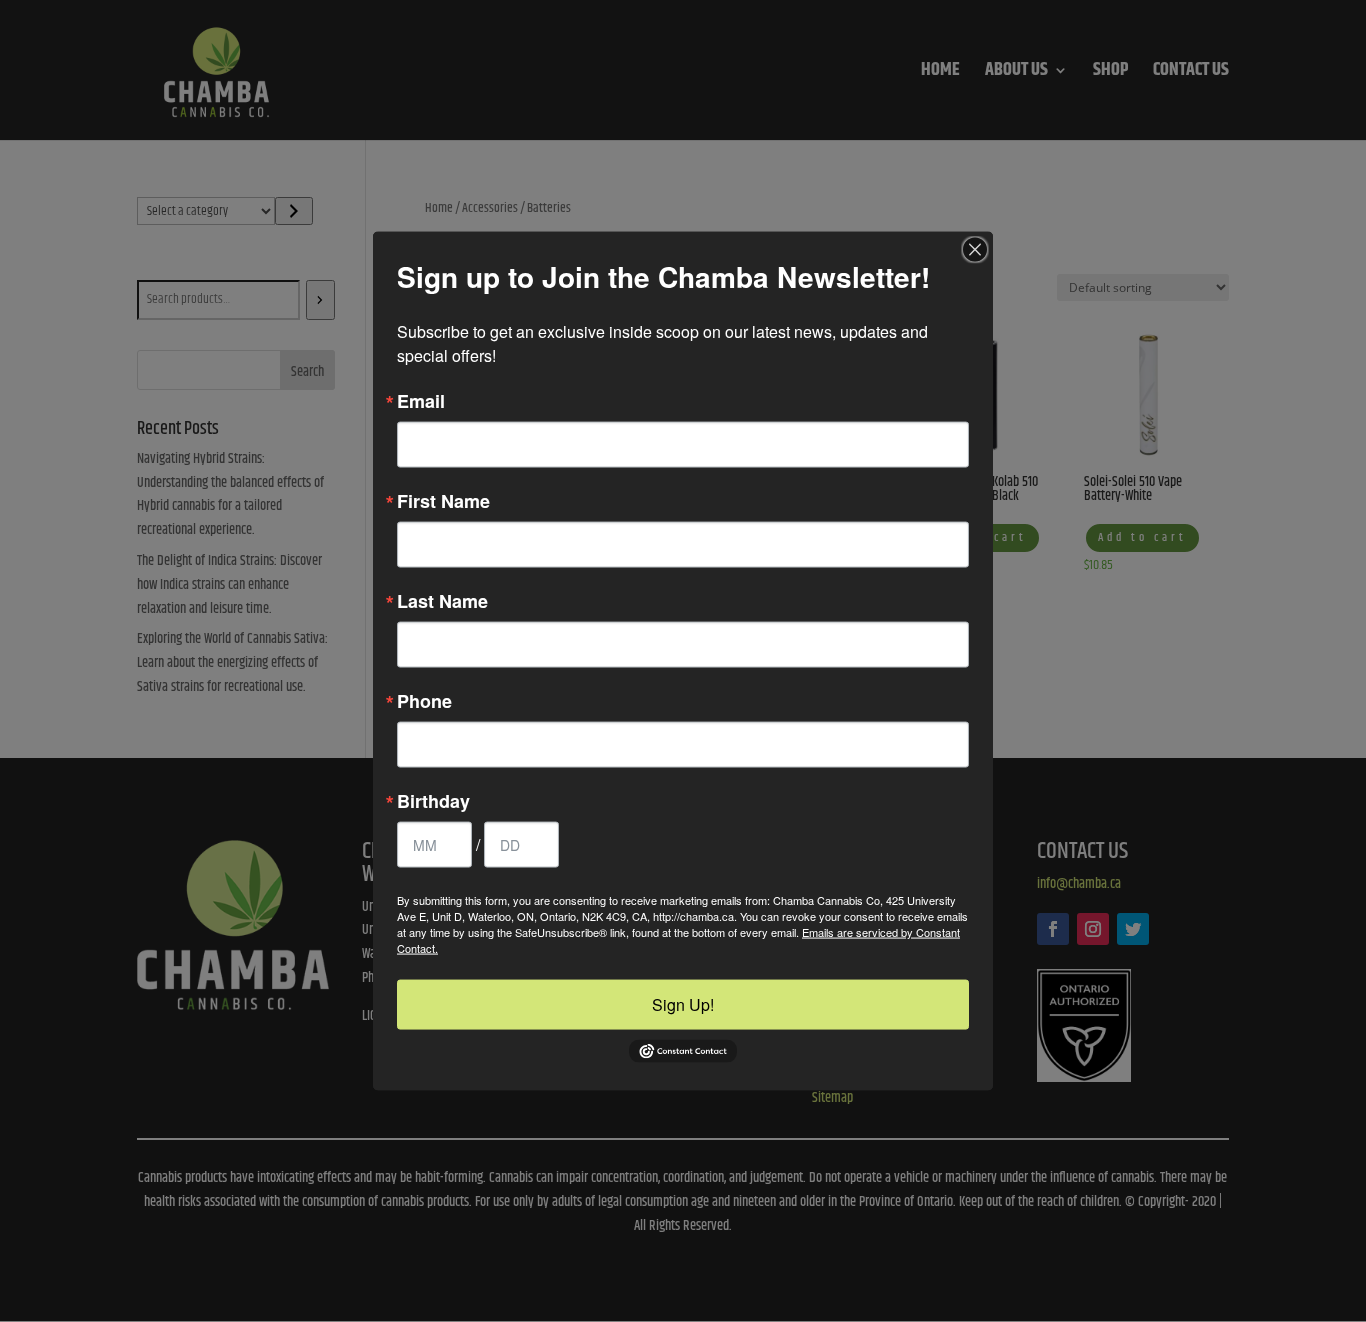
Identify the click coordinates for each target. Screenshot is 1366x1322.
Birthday (433, 801)
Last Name (442, 601)
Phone (424, 701)
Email (421, 401)
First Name (443, 501)
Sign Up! (683, 1004)
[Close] (975, 250)
